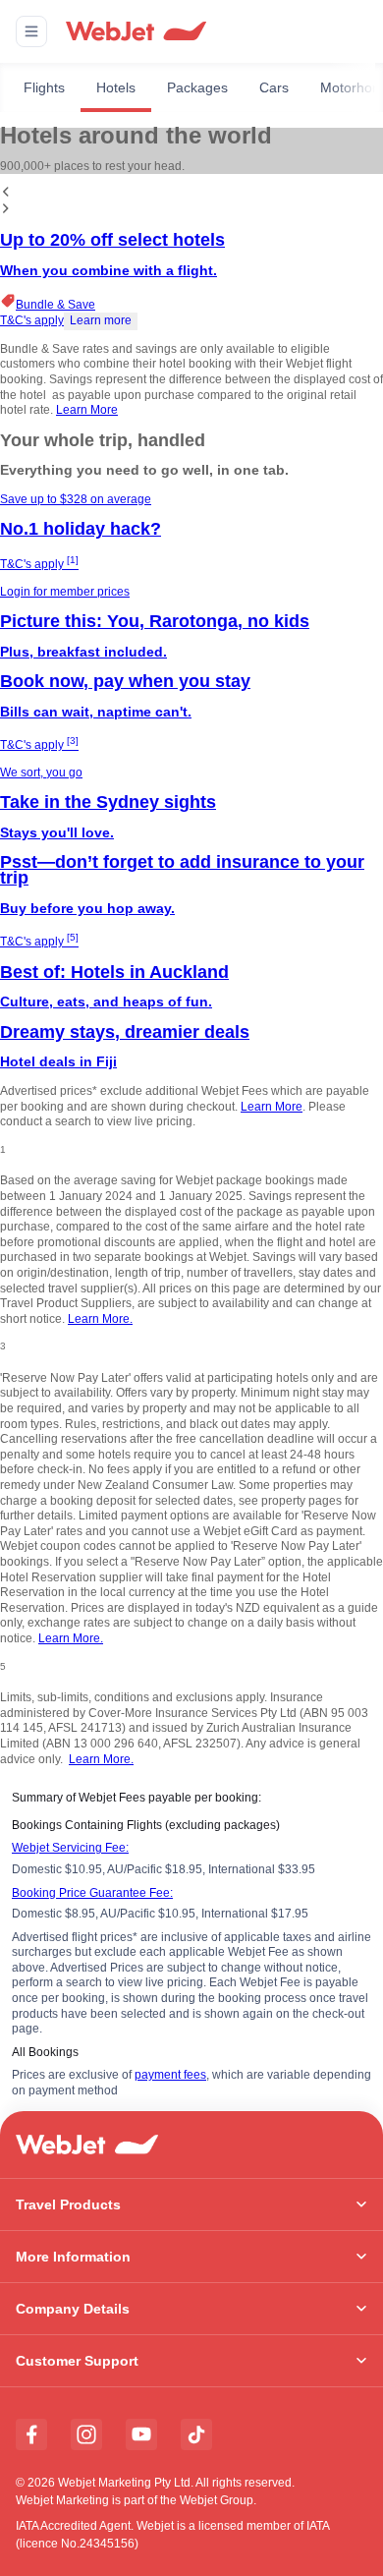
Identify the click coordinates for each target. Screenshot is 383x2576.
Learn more (101, 320)
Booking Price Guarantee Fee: (92, 1893)
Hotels (116, 87)
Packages (197, 87)
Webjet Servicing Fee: (70, 1848)
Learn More (87, 410)
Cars (274, 87)
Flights (44, 87)
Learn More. (100, 1319)
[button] (31, 31)
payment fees (170, 2075)
